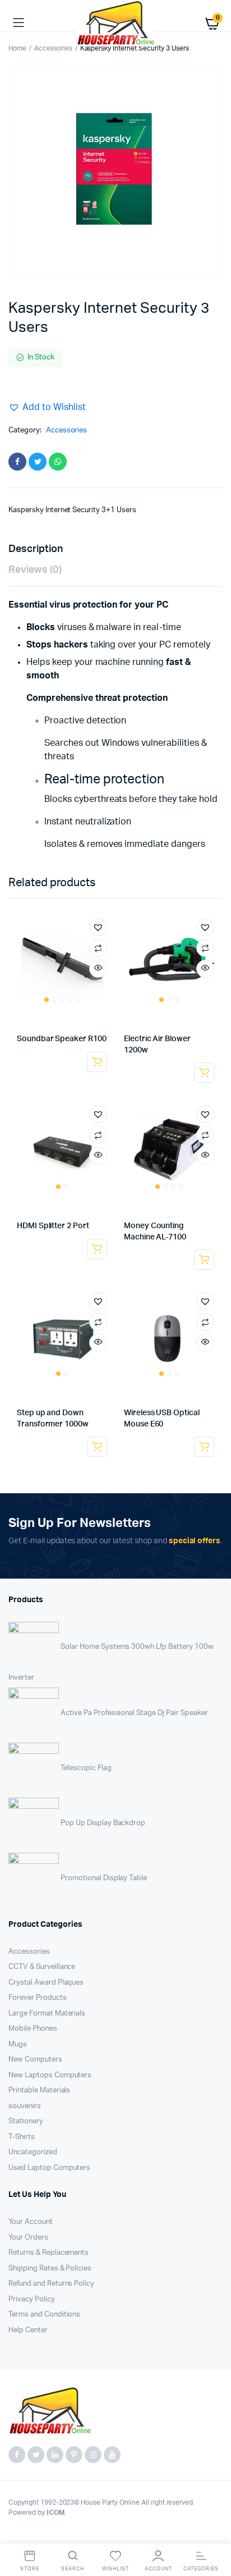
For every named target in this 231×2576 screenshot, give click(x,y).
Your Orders (28, 2238)
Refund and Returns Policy (51, 2284)
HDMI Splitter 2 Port (53, 1226)
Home (17, 48)
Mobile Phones (33, 2029)
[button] (47, 407)
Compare (98, 948)
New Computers (35, 2060)
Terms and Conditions (44, 2315)
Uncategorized (33, 2152)
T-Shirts (22, 2137)
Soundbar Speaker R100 (62, 1039)
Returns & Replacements (48, 2253)
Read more (97, 1062)
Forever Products (38, 1998)
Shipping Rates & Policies (50, 2269)
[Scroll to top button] (213, 2531)
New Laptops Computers (50, 2075)
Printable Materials (39, 2091)
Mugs (18, 2044)
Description (36, 549)
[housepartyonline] (115, 23)
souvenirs (25, 2106)
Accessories (53, 48)
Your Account (31, 2222)
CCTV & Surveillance (42, 1967)
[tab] (110, 550)
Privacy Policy (32, 2299)
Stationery (26, 2121)
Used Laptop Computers (49, 2168)
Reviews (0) (35, 570)
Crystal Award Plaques (46, 1983)
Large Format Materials (47, 2014)
